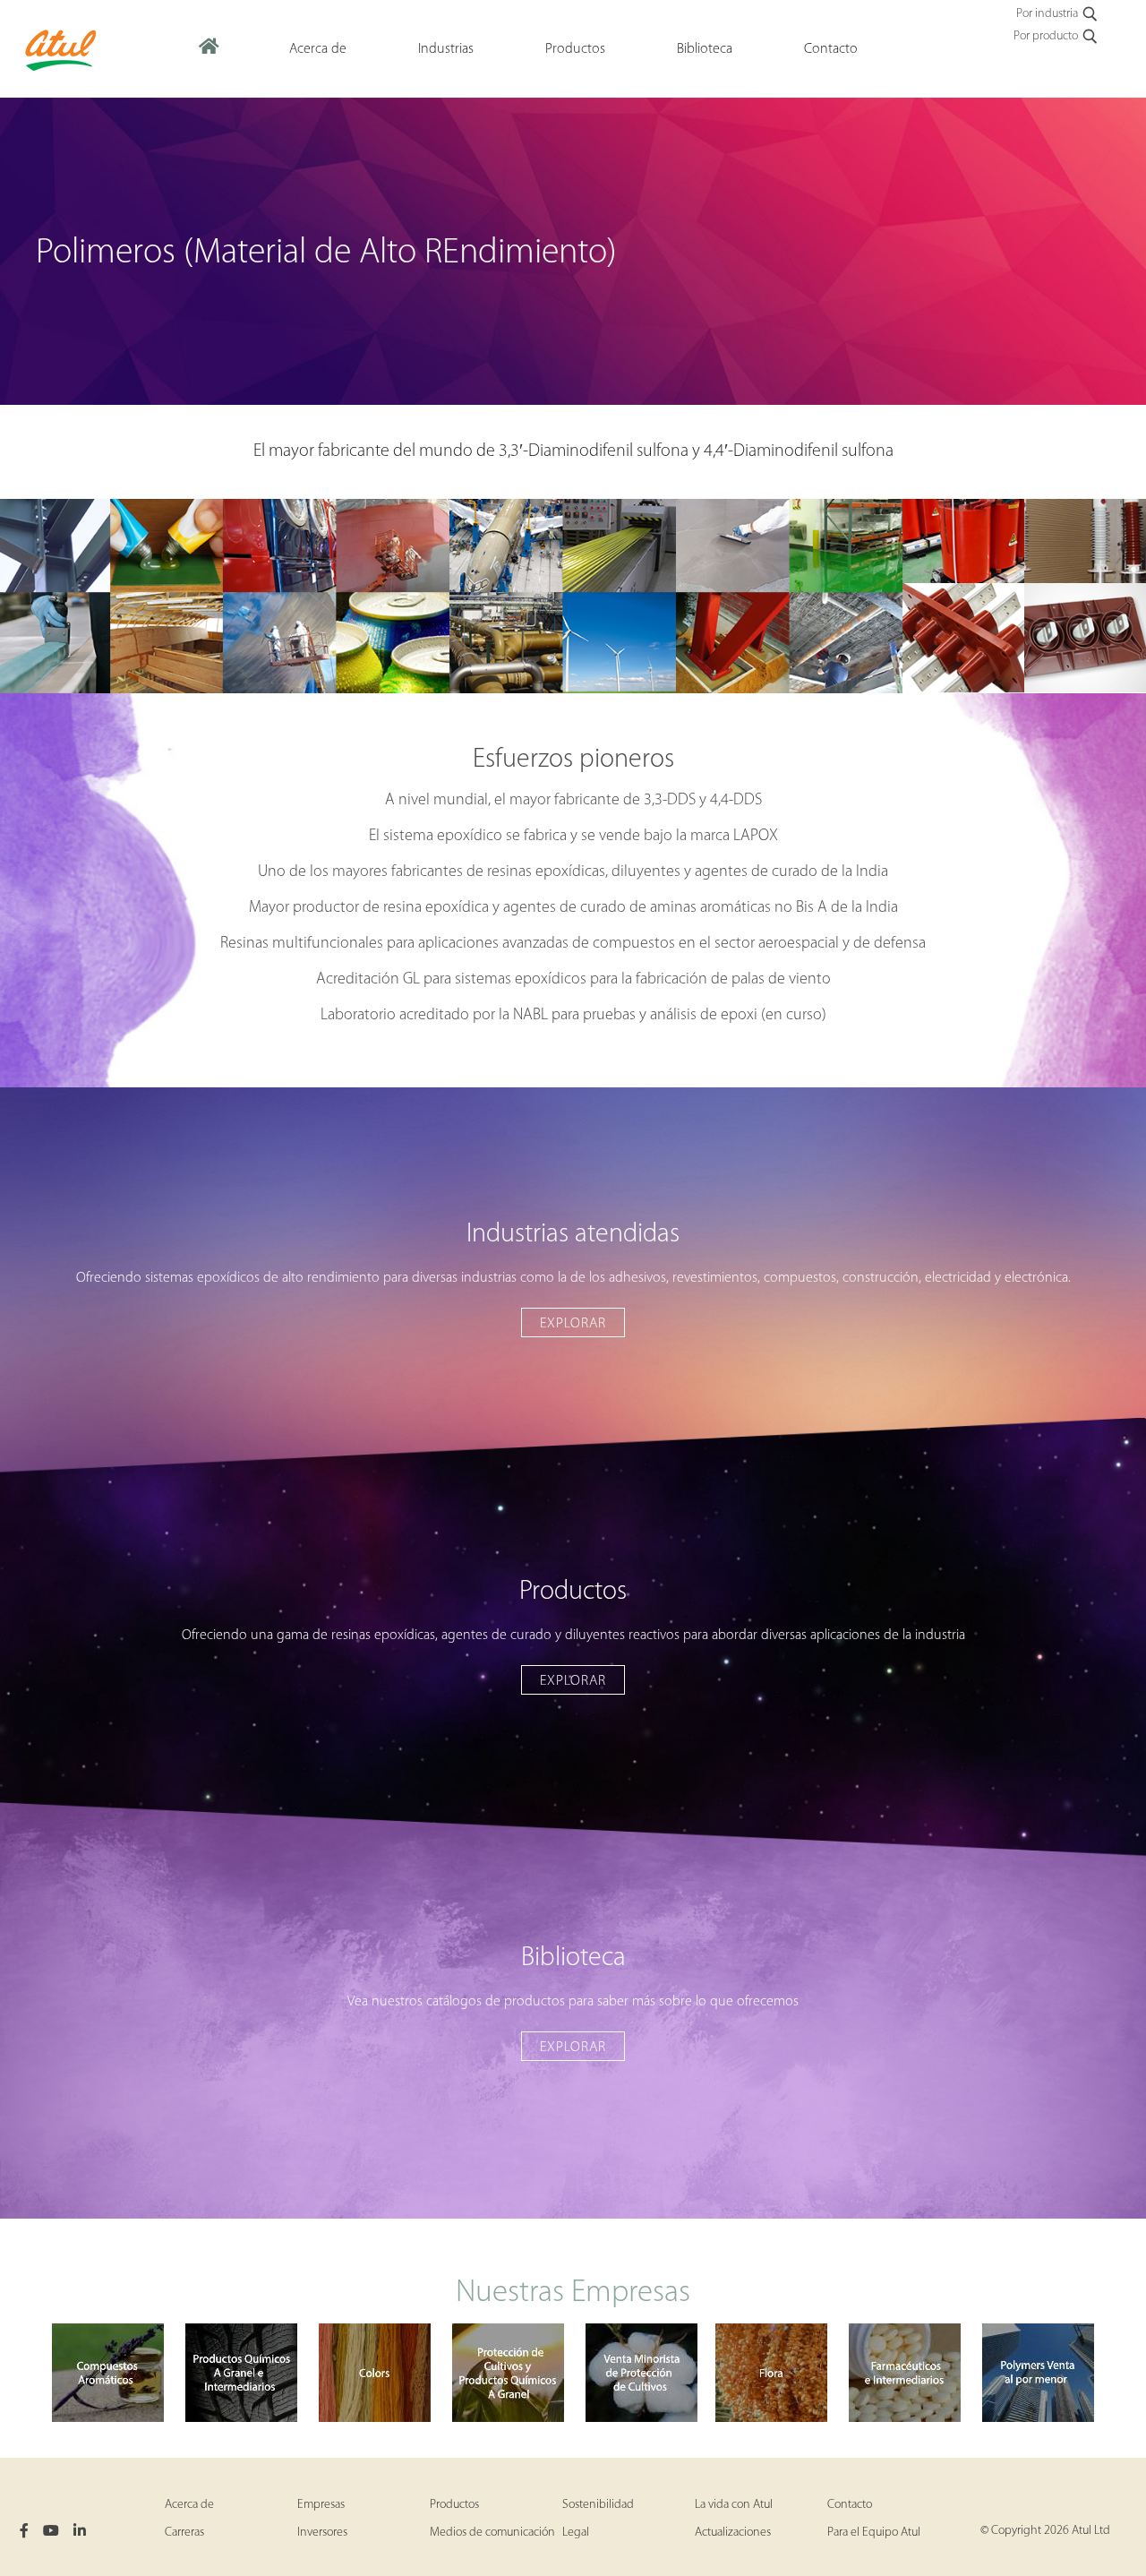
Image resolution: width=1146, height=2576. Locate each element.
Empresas (321, 2505)
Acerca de (189, 2505)
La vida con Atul (734, 2505)
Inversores (322, 2533)
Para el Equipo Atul (874, 2533)
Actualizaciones (733, 2533)
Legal (576, 2533)
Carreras (184, 2533)
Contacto (850, 2505)
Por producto (1046, 36)
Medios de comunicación (492, 2533)
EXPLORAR (573, 1324)
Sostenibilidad (598, 2505)
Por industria (1047, 14)
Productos (454, 2505)
